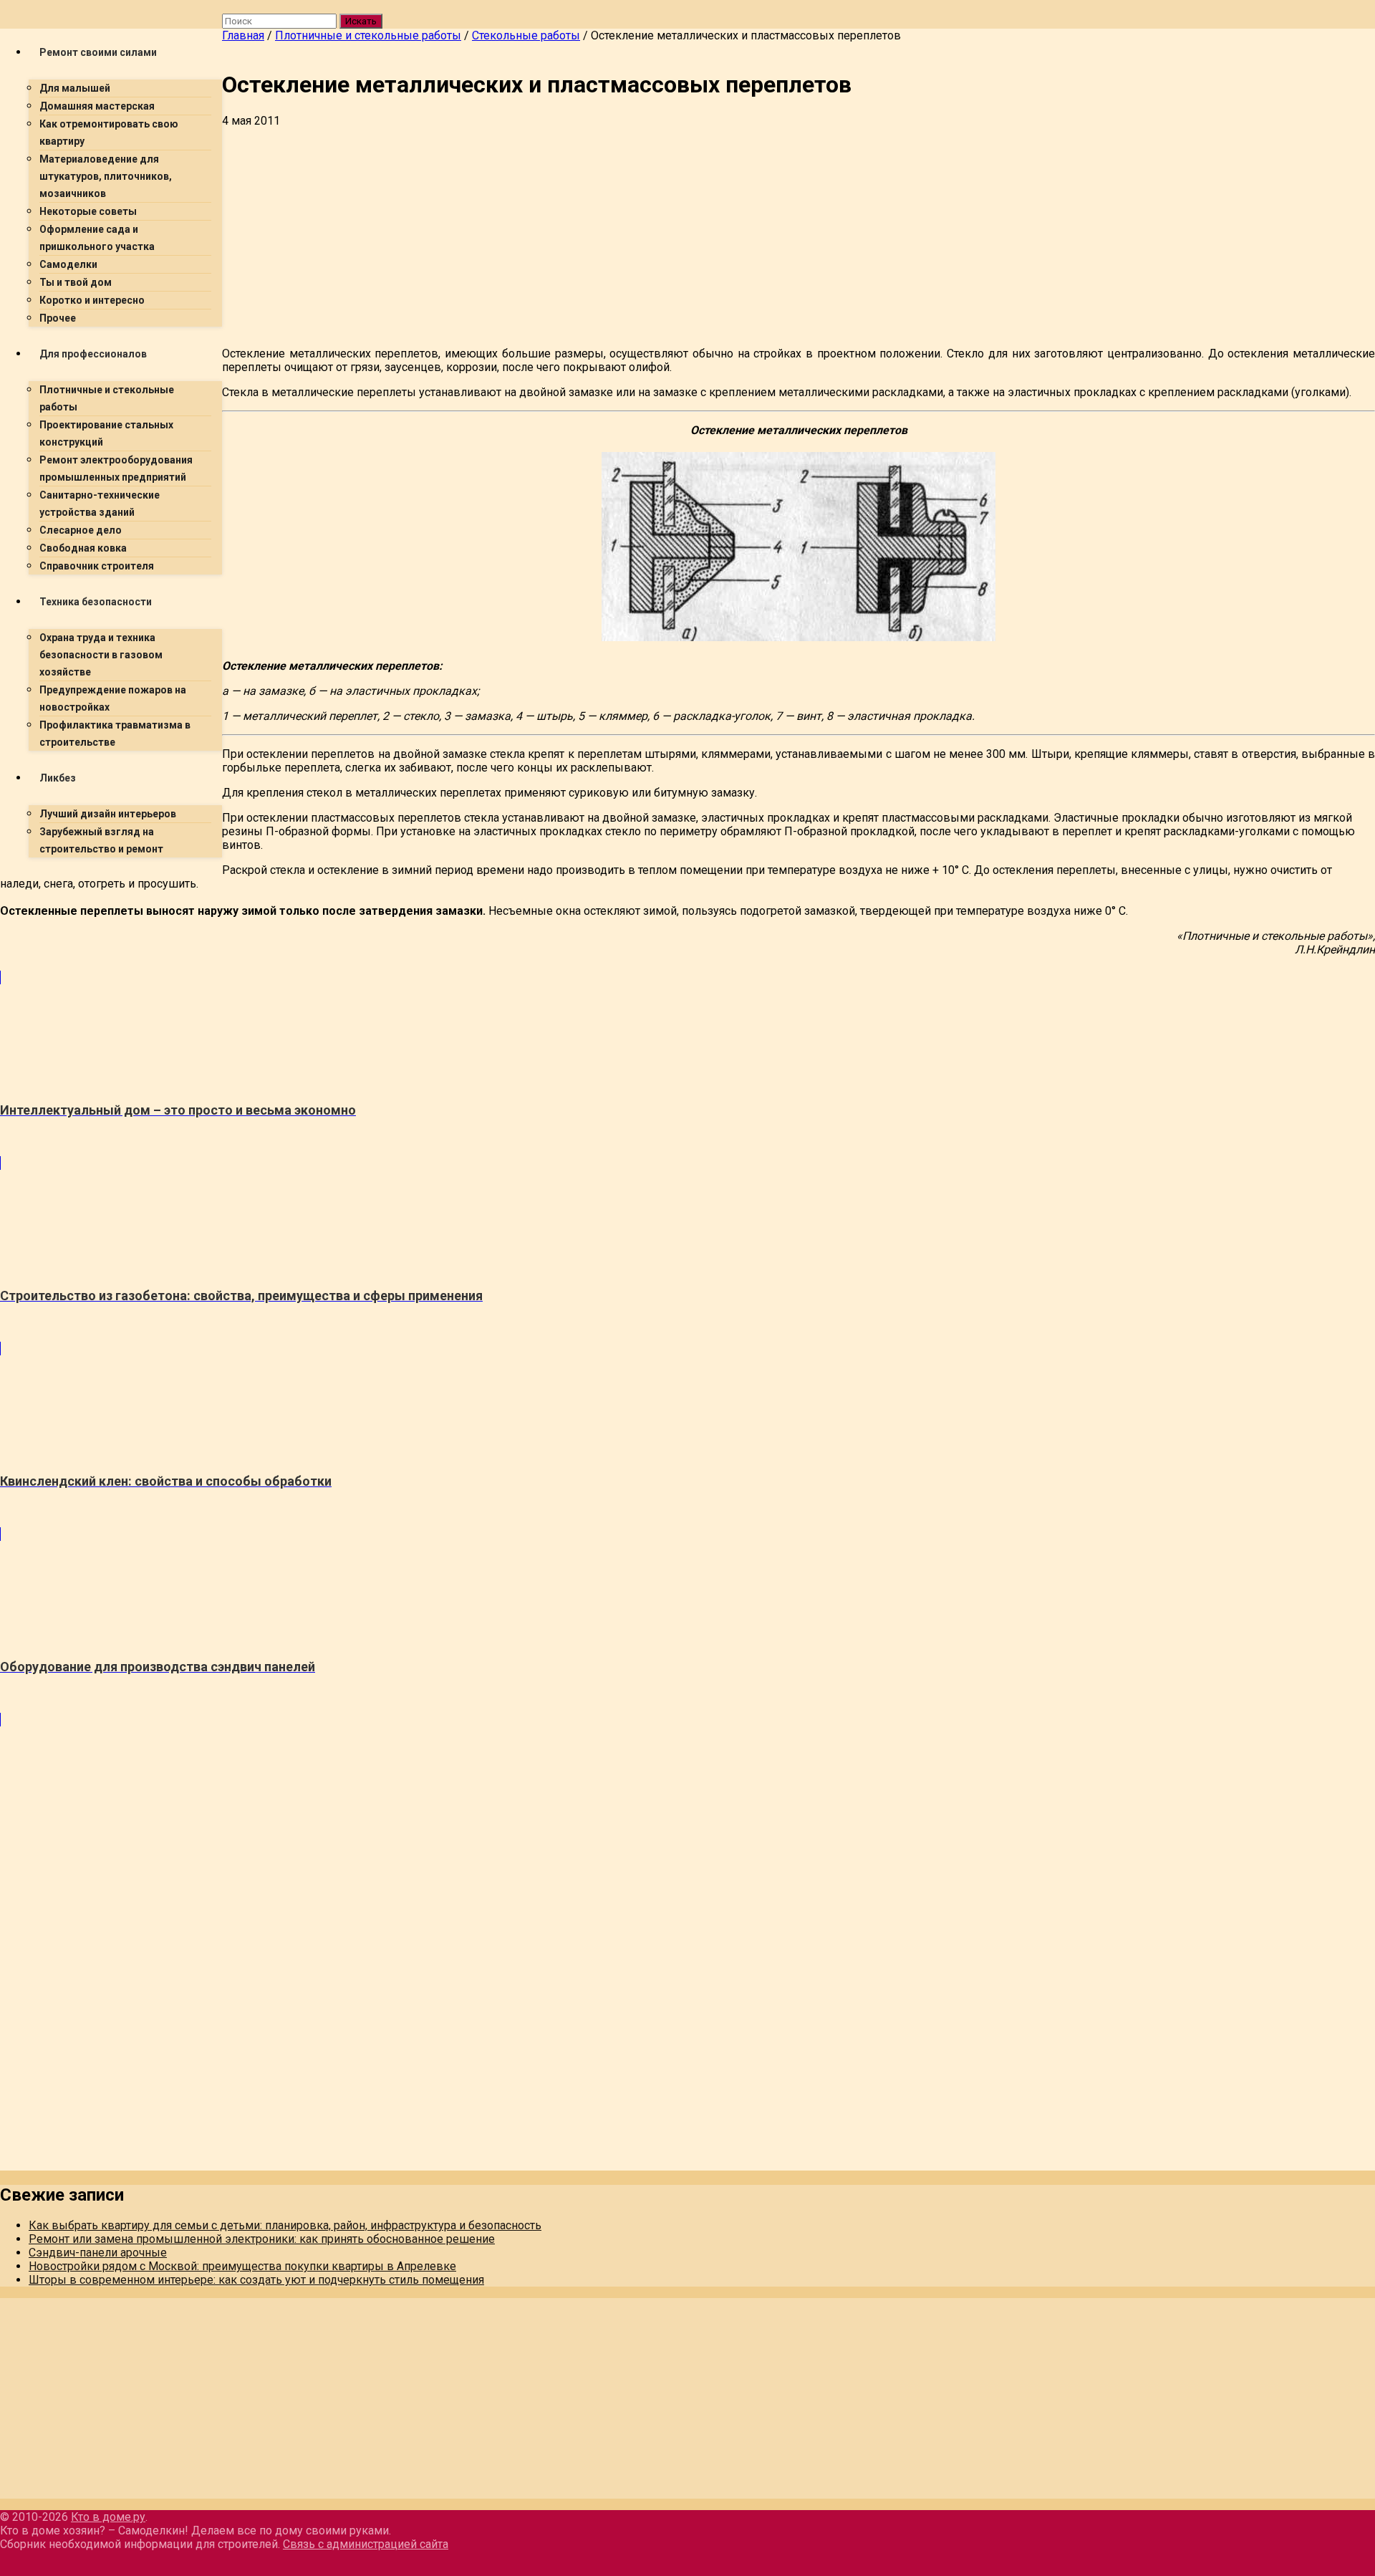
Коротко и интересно (92, 300)
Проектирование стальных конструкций (106, 433)
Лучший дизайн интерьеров (108, 814)
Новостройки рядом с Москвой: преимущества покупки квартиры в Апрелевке (242, 2266)
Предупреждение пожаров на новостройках (113, 698)
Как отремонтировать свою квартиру (109, 133)
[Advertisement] (652, 235)
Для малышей (75, 88)
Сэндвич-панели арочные (98, 2253)
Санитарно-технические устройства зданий (100, 504)
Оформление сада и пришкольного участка (97, 238)
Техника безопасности (96, 602)
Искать (361, 21)
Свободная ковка (83, 548)
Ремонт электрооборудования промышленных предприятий (116, 468)
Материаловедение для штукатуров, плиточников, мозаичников (106, 176)
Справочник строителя (97, 566)
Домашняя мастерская (97, 106)
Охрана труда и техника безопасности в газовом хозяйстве (101, 655)
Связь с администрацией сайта (366, 2544)
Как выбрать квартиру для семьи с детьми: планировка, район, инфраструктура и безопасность (285, 2225)
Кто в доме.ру (108, 2517)
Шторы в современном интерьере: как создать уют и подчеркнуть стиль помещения (256, 2280)
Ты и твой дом (76, 282)
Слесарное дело (81, 530)
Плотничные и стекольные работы (107, 398)
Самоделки (68, 264)
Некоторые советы (88, 211)
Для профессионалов (93, 354)
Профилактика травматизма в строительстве (115, 734)
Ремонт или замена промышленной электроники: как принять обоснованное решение (262, 2239)
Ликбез (58, 778)
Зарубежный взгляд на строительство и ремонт (101, 840)
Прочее (58, 318)
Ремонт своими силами (98, 52)
